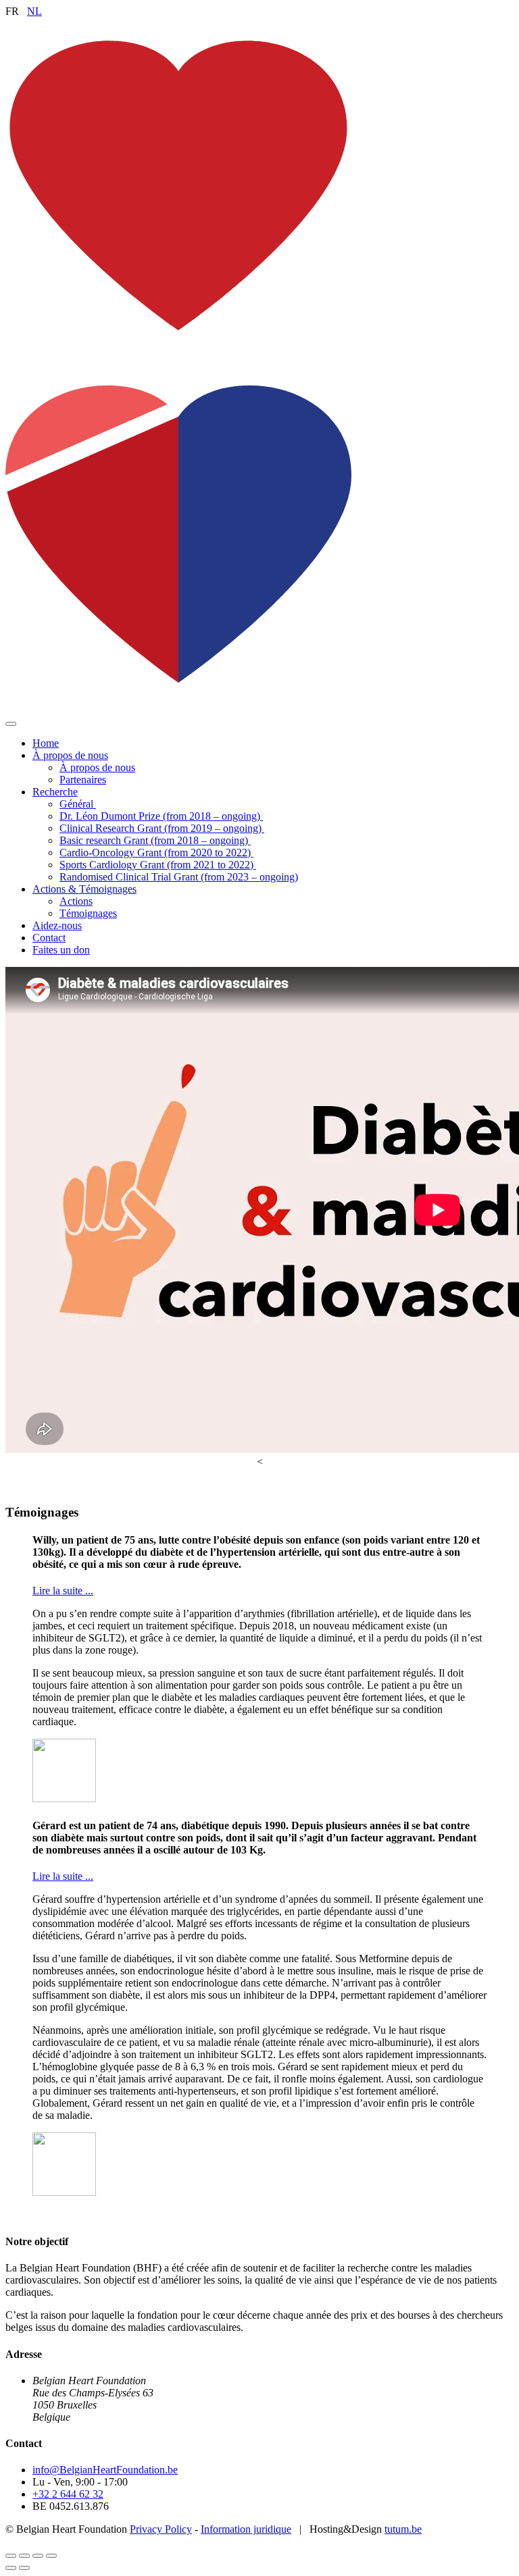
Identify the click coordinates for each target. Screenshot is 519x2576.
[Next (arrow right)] (24, 2568)
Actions (76, 901)
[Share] (24, 2556)
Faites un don (61, 950)
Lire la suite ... (63, 1591)
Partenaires (83, 780)
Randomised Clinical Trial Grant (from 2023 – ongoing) (179, 877)
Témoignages (88, 913)
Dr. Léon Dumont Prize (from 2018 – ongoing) (161, 816)
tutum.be (403, 2529)
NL (34, 11)
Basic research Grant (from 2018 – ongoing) (155, 840)
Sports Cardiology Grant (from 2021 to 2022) (158, 865)
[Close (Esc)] (11, 2556)
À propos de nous (70, 755)
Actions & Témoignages (84, 889)
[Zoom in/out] (51, 2556)
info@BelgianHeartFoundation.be (105, 2470)
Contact (49, 938)
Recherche (55, 792)
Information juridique (246, 2529)
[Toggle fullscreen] (38, 2556)
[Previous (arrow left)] (11, 2568)
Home (46, 743)
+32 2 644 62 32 (68, 2494)
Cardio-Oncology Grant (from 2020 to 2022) (156, 852)
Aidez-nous (57, 925)
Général (78, 804)
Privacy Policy (161, 2529)
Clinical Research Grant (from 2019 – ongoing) (162, 828)
